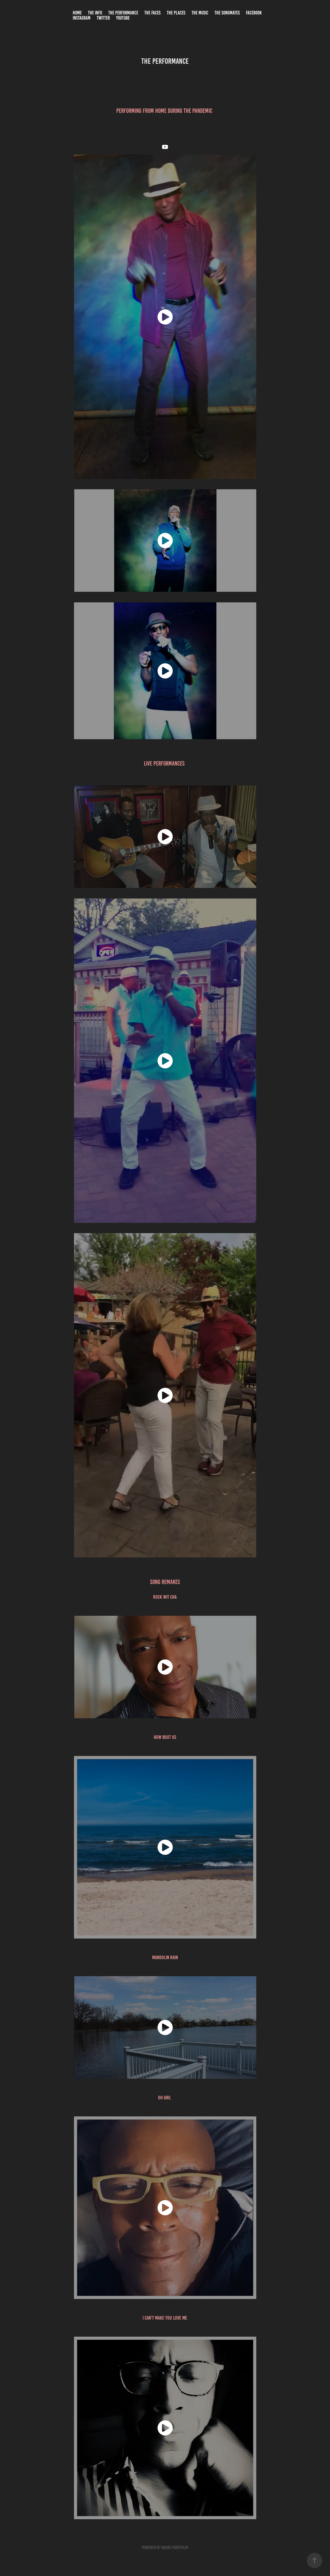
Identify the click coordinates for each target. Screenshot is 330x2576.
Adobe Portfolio (175, 2548)
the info (95, 13)
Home (77, 13)
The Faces (152, 13)
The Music (200, 13)
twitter (103, 18)
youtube (123, 18)
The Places (176, 13)
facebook (254, 13)
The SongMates (227, 13)
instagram (82, 18)
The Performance (123, 13)
